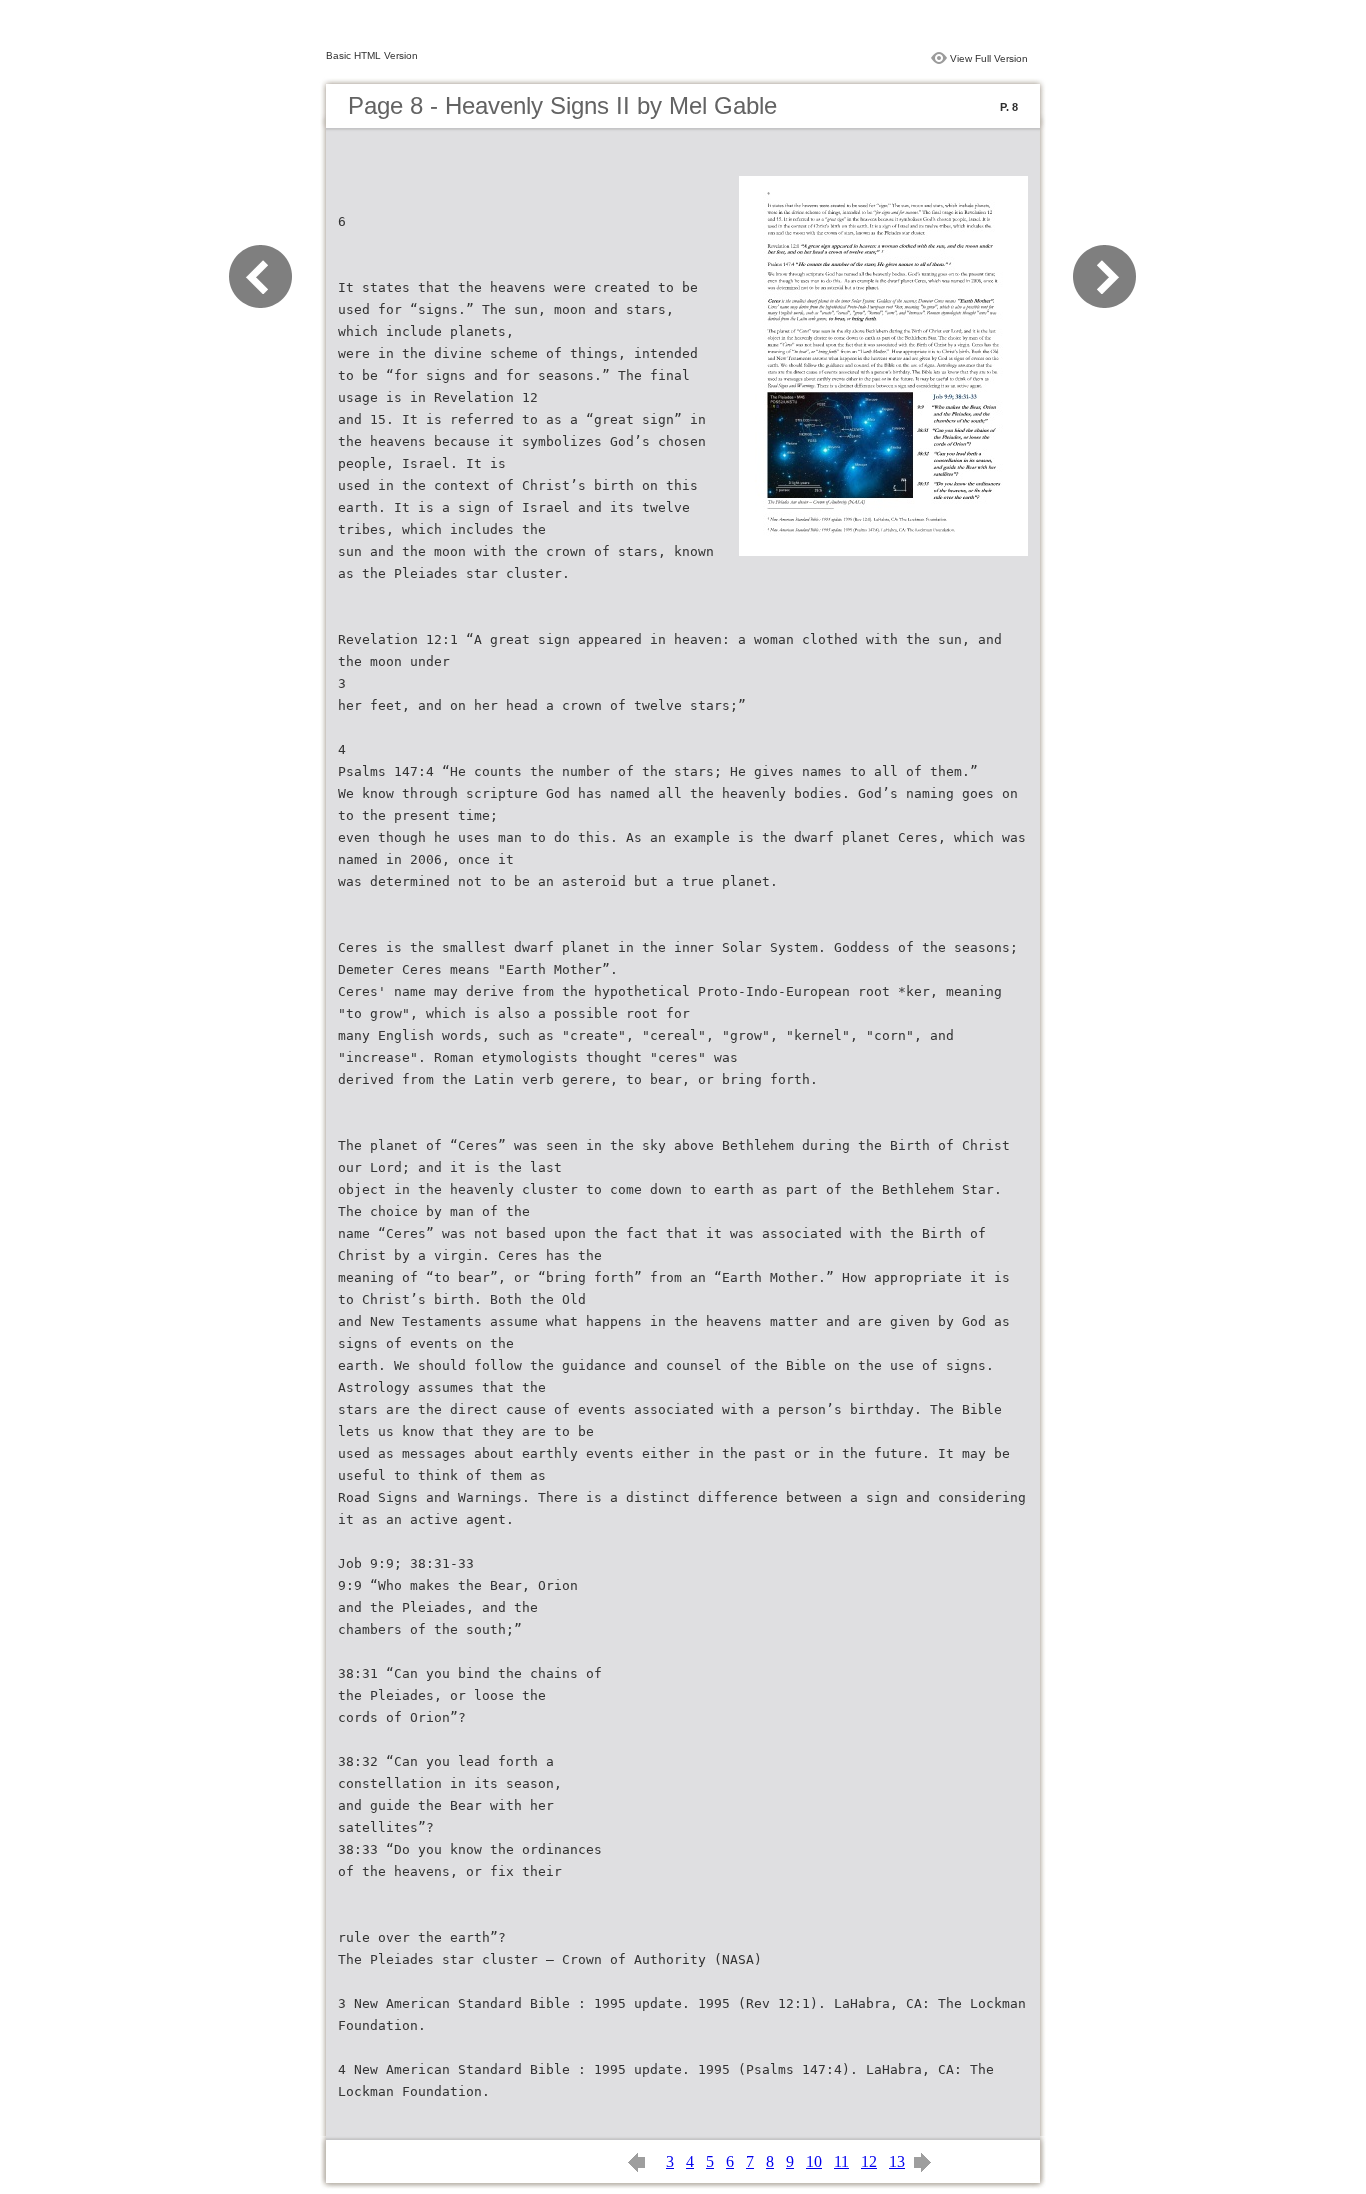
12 (869, 2161)
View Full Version (989, 58)
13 (897, 2161)
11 (841, 2161)
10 (814, 2161)
